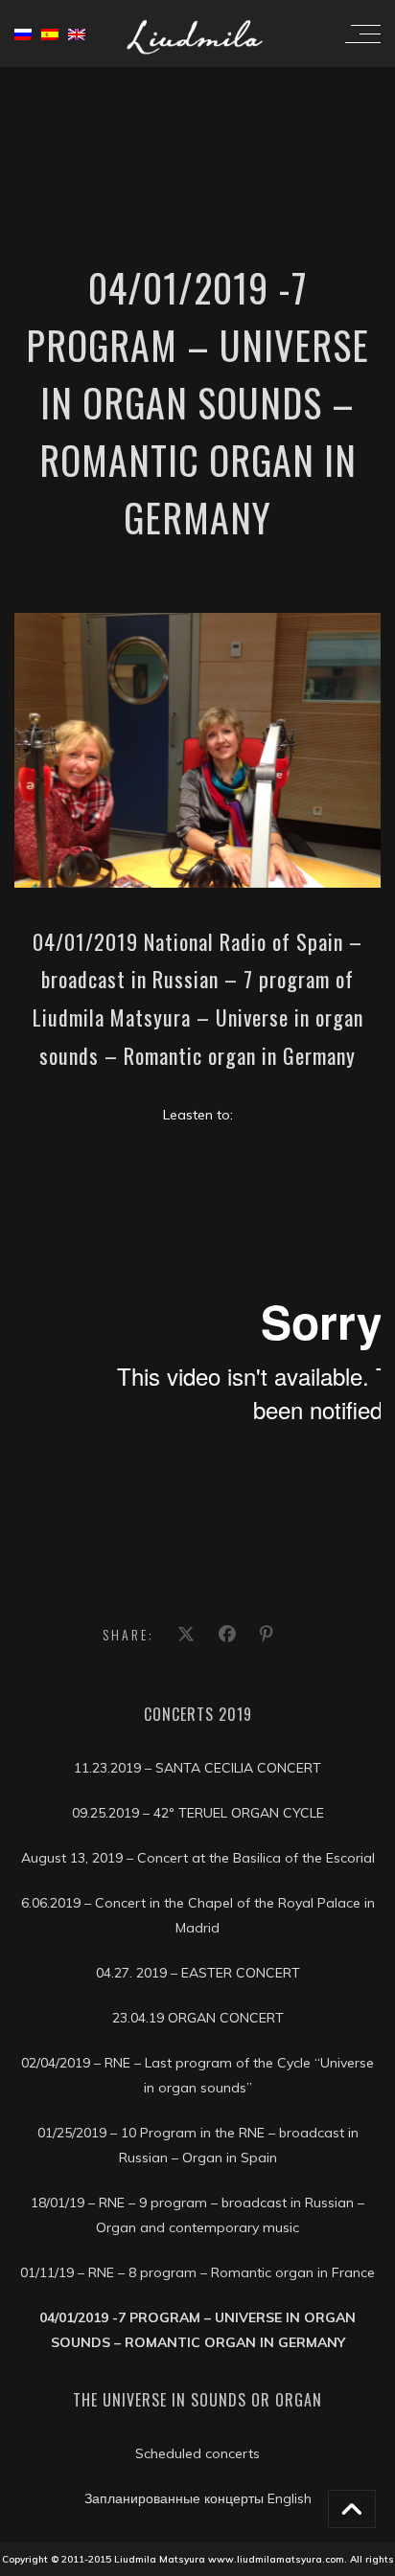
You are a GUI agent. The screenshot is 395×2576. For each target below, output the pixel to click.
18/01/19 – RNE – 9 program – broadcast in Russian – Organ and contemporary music (197, 2215)
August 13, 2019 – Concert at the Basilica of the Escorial (198, 1858)
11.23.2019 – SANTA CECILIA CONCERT (197, 1768)
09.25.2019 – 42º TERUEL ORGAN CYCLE (198, 1813)
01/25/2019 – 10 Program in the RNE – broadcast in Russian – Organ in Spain (198, 2145)
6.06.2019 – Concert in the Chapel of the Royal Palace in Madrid (198, 1915)
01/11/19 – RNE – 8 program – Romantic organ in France (197, 2272)
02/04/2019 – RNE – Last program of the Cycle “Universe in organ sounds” (197, 2075)
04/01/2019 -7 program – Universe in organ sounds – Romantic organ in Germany (197, 2330)
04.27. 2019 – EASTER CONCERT (198, 1973)
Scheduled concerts (197, 2453)
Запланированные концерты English (198, 2498)
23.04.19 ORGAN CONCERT (198, 2018)
